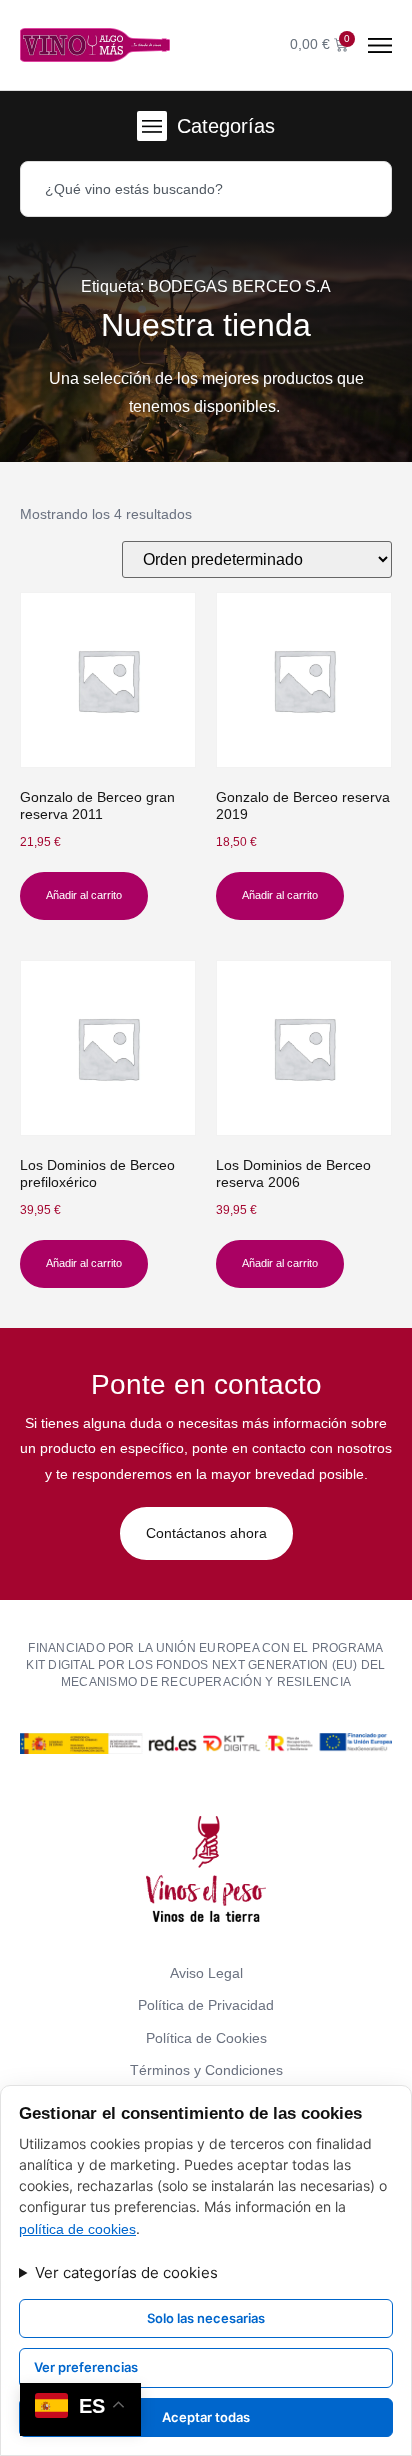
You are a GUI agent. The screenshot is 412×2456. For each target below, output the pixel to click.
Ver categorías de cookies (126, 2272)
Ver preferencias (86, 2367)
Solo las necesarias (206, 2318)
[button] (152, 126)
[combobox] (206, 189)
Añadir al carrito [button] (84, 895)
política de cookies (77, 2229)
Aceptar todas (206, 2417)
